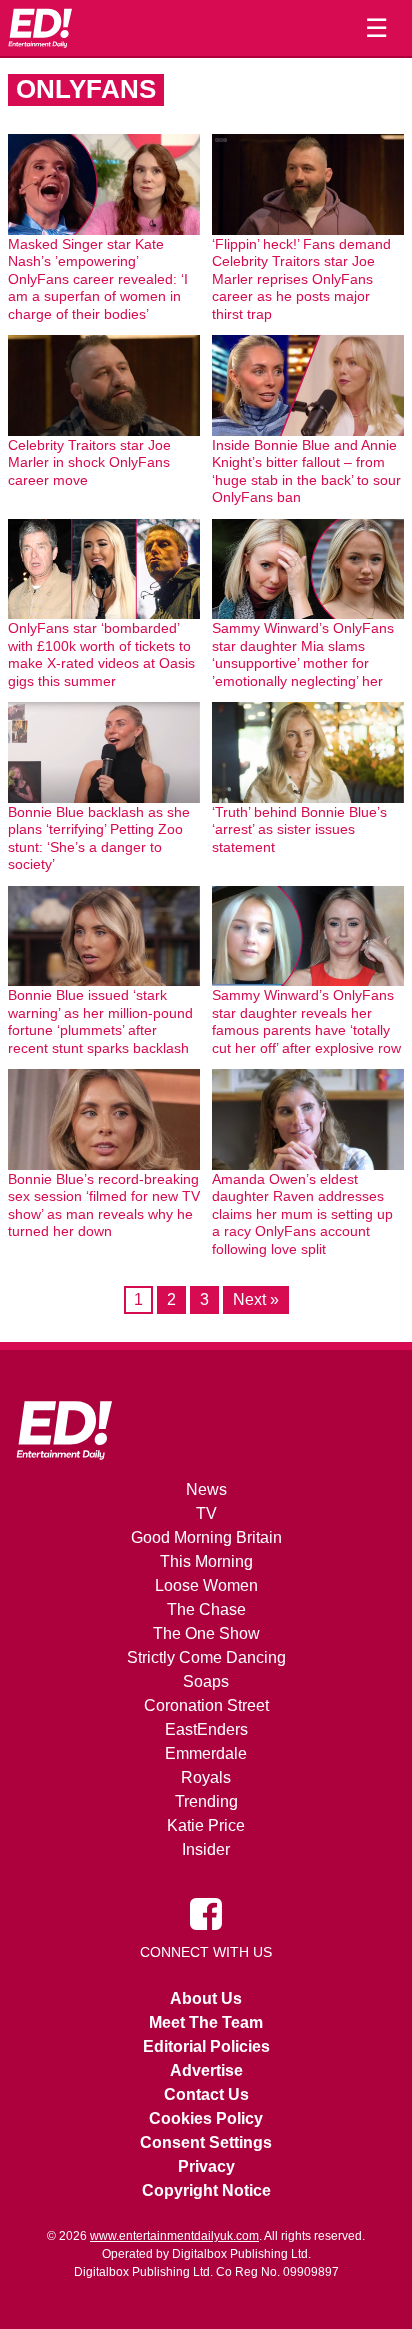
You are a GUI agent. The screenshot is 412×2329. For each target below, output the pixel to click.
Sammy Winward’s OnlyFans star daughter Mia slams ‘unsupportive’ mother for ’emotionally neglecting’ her (303, 654)
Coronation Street (206, 1705)
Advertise (206, 2070)
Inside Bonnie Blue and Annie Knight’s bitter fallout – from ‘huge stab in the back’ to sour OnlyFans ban (306, 471)
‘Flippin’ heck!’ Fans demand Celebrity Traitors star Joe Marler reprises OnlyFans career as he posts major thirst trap (301, 279)
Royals (206, 1777)
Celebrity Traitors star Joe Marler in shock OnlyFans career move (89, 462)
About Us (206, 1998)
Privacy (206, 2166)
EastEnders (206, 1729)
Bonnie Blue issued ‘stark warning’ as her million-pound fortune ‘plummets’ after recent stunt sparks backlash (100, 1021)
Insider (206, 1849)
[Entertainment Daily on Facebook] (206, 1913)
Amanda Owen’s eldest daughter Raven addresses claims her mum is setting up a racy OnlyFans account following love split (302, 1214)
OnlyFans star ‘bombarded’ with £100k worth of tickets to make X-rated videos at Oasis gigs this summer (101, 654)
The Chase (206, 1609)
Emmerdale (206, 1753)
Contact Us (206, 2094)
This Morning (206, 1561)
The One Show (206, 1633)
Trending (206, 1801)
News (206, 1489)
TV (206, 1513)
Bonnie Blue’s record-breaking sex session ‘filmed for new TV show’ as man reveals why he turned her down (104, 1205)
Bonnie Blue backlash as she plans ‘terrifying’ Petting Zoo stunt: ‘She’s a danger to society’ (99, 838)
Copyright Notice (206, 2190)
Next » (256, 1299)
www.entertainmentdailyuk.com (174, 2236)
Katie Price (206, 1825)
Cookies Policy (206, 2118)
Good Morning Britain (206, 1537)
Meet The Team (206, 2022)
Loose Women (206, 1585)
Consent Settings (206, 2142)
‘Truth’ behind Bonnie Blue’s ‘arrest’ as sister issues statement (299, 829)
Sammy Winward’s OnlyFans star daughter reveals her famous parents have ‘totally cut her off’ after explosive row (306, 1021)
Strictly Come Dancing (206, 1657)
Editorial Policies (206, 2046)
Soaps (206, 1681)
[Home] (40, 28)
